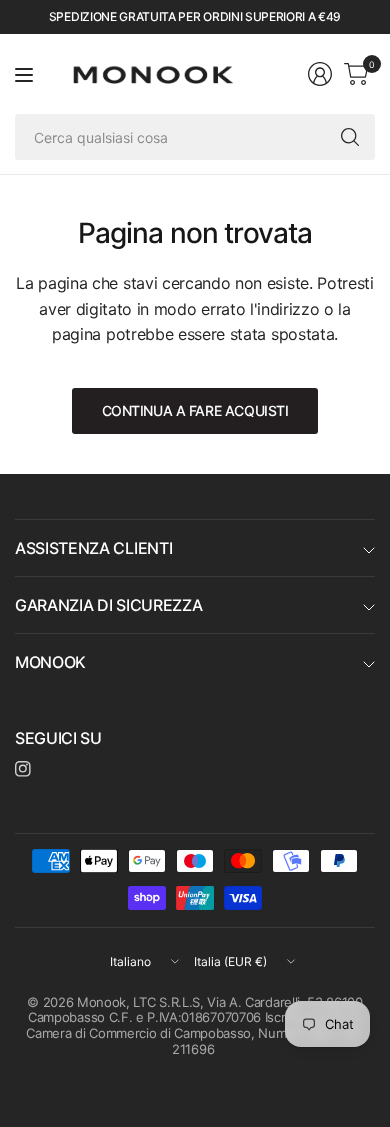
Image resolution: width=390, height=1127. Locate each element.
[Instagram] (23, 769)
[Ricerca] (350, 137)
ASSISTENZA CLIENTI (93, 548)
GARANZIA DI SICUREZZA (108, 605)
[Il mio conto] (320, 74)
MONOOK (50, 662)
